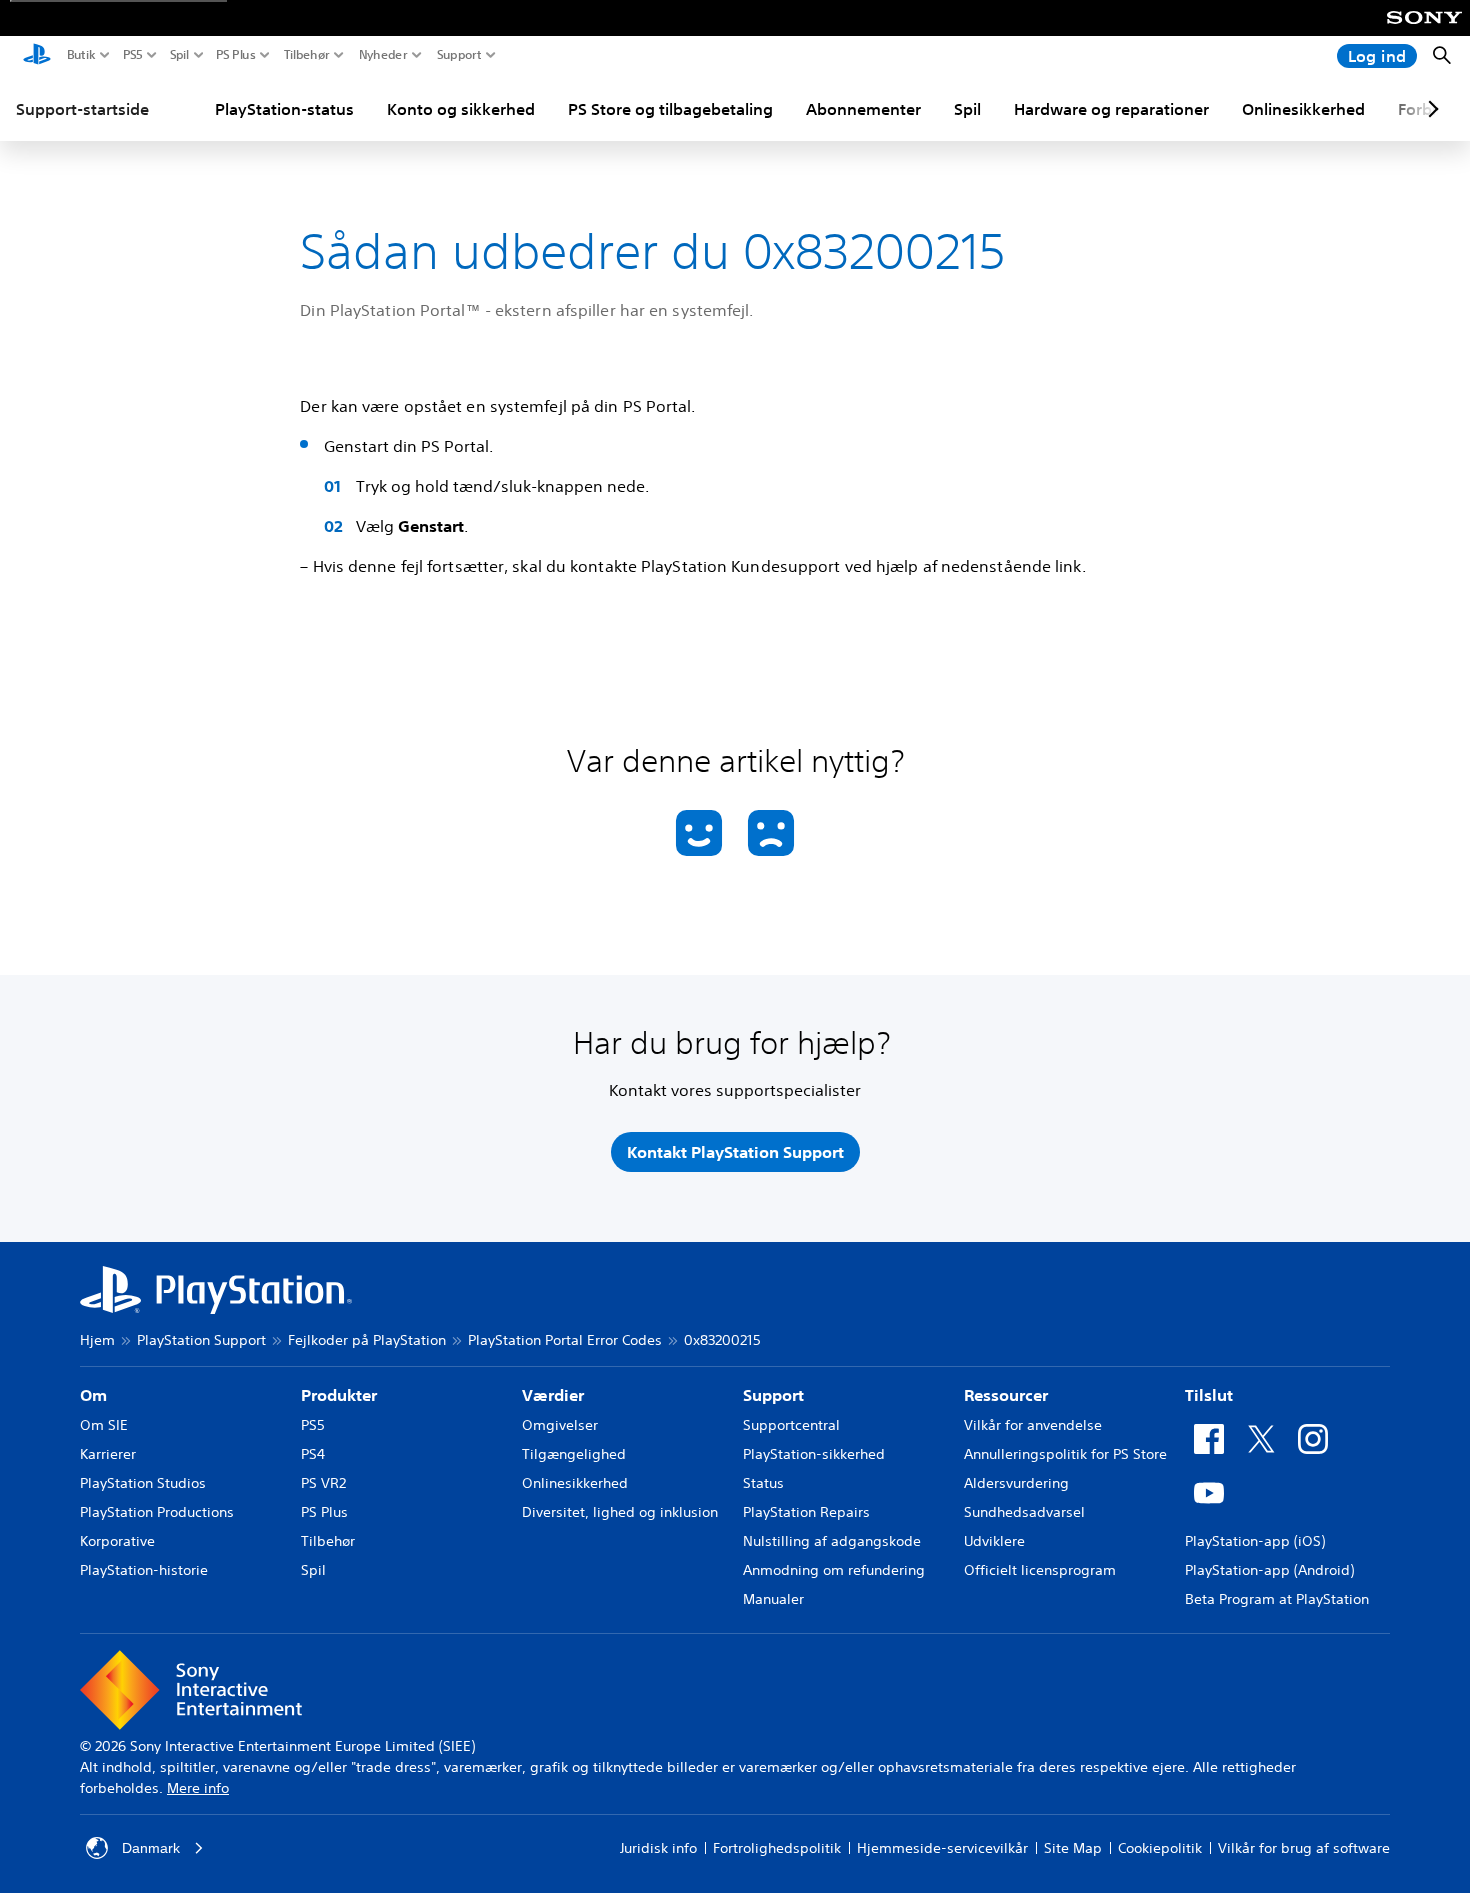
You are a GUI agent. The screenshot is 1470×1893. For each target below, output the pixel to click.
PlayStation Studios (143, 1483)
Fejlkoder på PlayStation (367, 1340)
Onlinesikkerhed (1303, 109)
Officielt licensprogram (1040, 1570)
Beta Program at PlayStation (1277, 1599)
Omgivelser (560, 1425)
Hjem (97, 1340)
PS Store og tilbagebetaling (670, 109)
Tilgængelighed (574, 1454)
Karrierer (108, 1454)
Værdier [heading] (553, 1395)
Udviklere (994, 1541)
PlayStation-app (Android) (1269, 1570)
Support (459, 55)
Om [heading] (93, 1395)
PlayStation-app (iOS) (1255, 1541)
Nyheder (383, 55)
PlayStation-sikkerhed (814, 1454)
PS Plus (236, 55)
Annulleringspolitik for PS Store (1065, 1454)
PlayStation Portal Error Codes (565, 1340)
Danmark (151, 1848)
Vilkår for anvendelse (1033, 1425)
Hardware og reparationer (1111, 109)
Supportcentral (791, 1425)
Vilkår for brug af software (1304, 1848)
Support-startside (82, 109)
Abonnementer (863, 109)
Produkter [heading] (339, 1395)
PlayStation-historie (144, 1570)
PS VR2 (323, 1483)
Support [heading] (773, 1395)
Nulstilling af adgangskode (832, 1541)
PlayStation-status (284, 109)
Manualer (773, 1599)
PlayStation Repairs (806, 1512)
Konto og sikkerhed (461, 109)
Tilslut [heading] (1209, 1395)
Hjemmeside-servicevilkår (942, 1848)
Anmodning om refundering (834, 1570)
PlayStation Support (201, 1340)
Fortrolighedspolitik (777, 1848)
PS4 (313, 1454)
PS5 (133, 55)
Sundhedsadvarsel (1024, 1512)
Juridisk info (658, 1848)
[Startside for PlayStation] (37, 56)
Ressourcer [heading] (1006, 1395)
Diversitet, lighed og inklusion (620, 1512)
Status (763, 1483)
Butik (81, 55)
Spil (179, 55)
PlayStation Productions (157, 1512)
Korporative (117, 1541)
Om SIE (104, 1425)
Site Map (1073, 1848)
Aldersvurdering (1016, 1483)
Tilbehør (307, 55)
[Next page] (1430, 109)
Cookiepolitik (1160, 1848)
